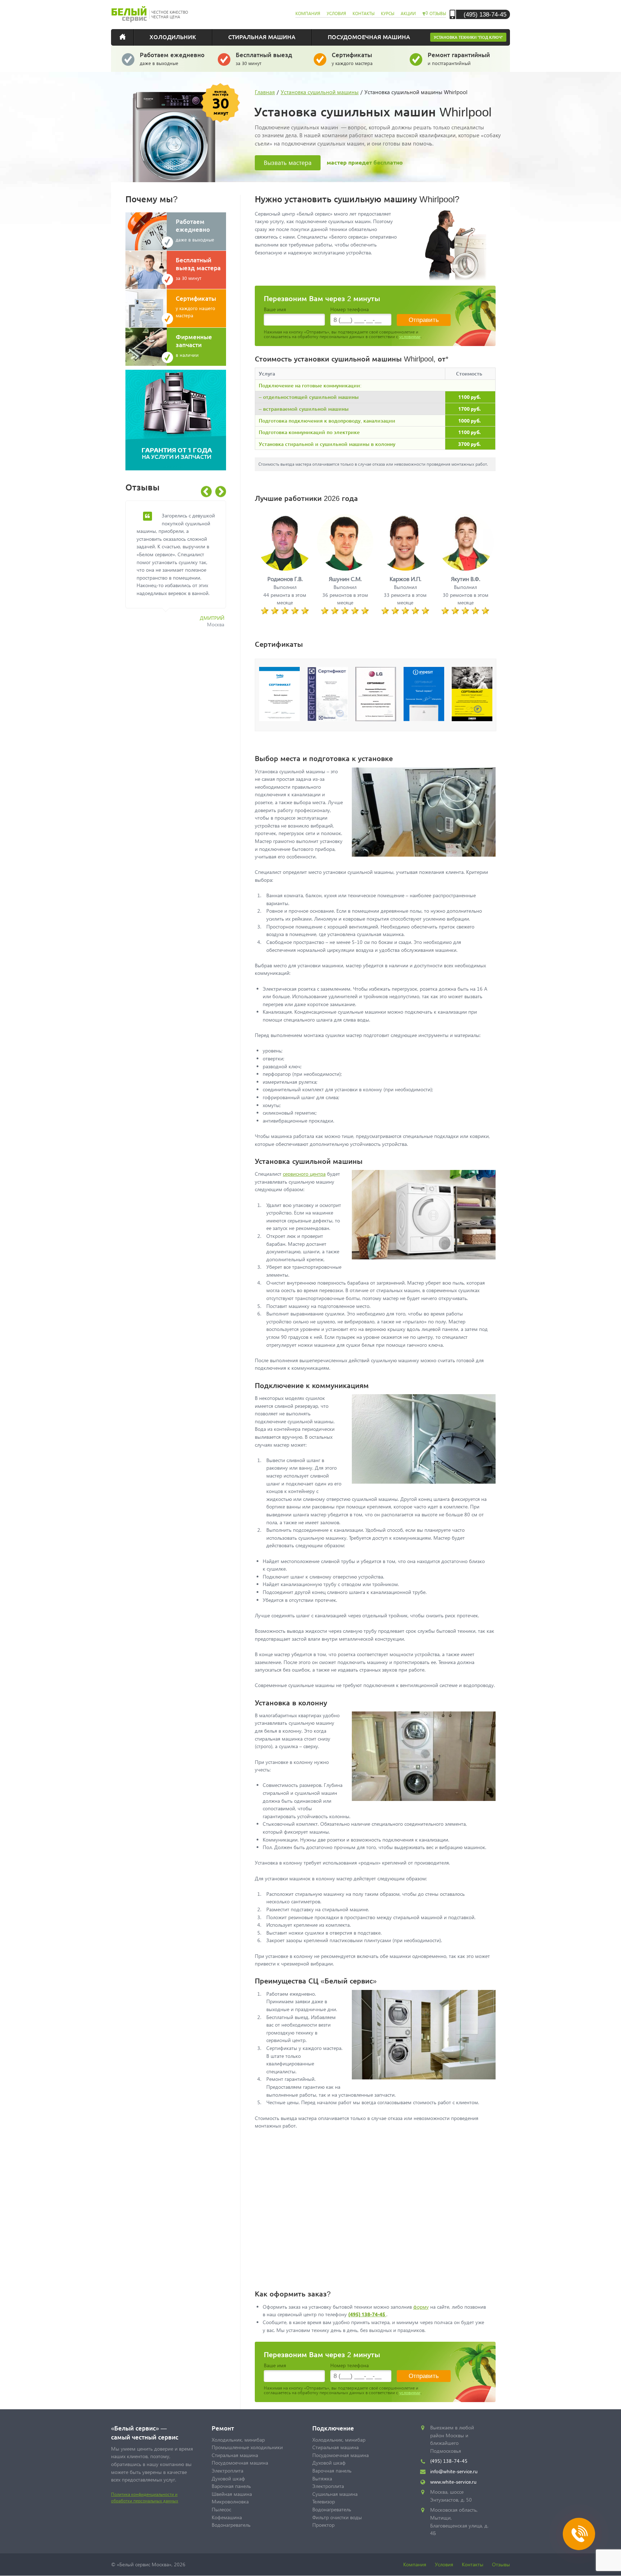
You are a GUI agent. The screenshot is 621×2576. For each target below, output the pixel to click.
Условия (444, 2564)
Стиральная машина (262, 37)
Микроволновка (230, 2501)
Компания (415, 2564)
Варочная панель (231, 2486)
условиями (410, 337)
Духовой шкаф (228, 2478)
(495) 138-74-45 (485, 14)
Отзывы (501, 2564)
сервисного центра (304, 1174)
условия (336, 13)
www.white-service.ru (453, 2482)
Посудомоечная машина (369, 37)
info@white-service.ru (454, 2471)
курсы (388, 13)
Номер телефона (349, 309)
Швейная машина (232, 2494)
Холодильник (173, 37)
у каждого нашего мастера (196, 306)
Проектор (323, 2525)
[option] (181, 584)
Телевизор (324, 2501)
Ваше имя (275, 309)
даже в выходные (172, 58)
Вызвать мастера (288, 163)
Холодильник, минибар (238, 2440)
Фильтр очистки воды (337, 2517)
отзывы (438, 13)
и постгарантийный (459, 58)
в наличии (194, 345)
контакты (364, 13)
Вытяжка (322, 2478)
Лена (218, 649)
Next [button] (221, 492)
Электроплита (227, 2471)
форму (421, 2307)
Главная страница (127, 37)
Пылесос (221, 2509)
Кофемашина (227, 2517)
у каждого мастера (352, 58)
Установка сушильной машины (320, 92)
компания (308, 13)
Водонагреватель (231, 2525)
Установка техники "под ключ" (468, 37)
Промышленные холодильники (247, 2447)
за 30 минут (264, 58)
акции (408, 13)
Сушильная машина (335, 2494)
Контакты (473, 2564)
